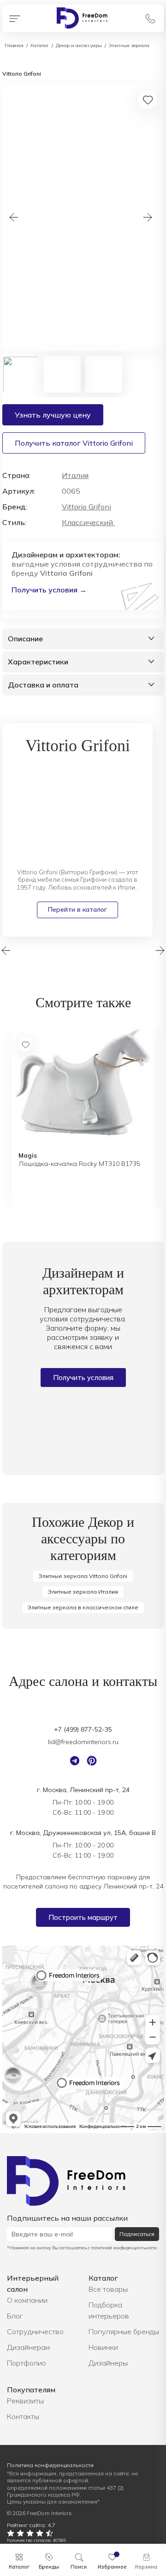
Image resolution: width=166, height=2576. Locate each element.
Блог (15, 2316)
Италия (75, 475)
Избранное (112, 2567)
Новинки (103, 2347)
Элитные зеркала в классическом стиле (83, 1607)
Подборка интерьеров (109, 2310)
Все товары (108, 2289)
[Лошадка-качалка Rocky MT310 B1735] (83, 1085)
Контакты (23, 2416)
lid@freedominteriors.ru (83, 1742)
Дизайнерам (28, 2347)
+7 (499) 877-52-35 (83, 1729)
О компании (27, 2300)
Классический (88, 522)
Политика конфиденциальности (50, 2465)
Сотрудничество (35, 2331)
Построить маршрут (83, 1917)
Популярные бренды (124, 2331)
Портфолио (27, 2363)
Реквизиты (25, 2401)
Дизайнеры (108, 2363)
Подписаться (137, 2234)
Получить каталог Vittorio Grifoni (74, 443)
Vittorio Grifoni (86, 507)
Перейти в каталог (77, 909)
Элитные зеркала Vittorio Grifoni (83, 1576)
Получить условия (83, 1378)
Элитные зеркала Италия (83, 1592)
